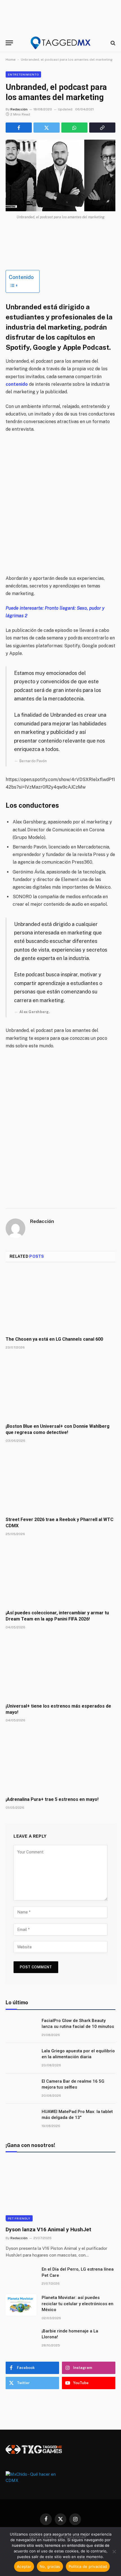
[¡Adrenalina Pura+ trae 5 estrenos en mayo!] (60, 1761)
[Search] (112, 43)
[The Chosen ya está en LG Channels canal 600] (60, 1301)
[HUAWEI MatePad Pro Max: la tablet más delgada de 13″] (21, 2119)
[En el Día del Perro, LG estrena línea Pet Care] (21, 2277)
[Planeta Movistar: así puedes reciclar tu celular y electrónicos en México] (21, 2305)
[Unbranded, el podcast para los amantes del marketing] (60, 175)
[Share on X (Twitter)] (47, 128)
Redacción (19, 109)
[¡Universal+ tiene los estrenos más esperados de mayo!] (60, 1668)
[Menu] (9, 43)
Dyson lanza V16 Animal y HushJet (48, 2229)
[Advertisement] (60, 504)
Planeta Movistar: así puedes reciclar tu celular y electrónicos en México (78, 2304)
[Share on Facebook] (19, 128)
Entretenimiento (23, 74)
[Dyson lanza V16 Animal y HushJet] (60, 2190)
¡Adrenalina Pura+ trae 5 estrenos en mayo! (52, 1799)
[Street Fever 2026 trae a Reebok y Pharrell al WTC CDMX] (60, 1481)
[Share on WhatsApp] (74, 128)
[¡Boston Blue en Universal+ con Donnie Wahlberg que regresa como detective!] (60, 1388)
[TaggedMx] (60, 43)
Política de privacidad (88, 2566)
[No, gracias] (114, 2552)
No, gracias (50, 2566)
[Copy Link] (102, 128)
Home (11, 60)
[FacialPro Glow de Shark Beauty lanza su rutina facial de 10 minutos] (21, 2028)
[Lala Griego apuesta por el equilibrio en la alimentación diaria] (21, 2058)
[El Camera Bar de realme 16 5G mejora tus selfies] (21, 2089)
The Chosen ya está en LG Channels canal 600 (54, 1339)
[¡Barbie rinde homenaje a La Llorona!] (21, 2338)
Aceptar (24, 2566)
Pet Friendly (19, 2218)
